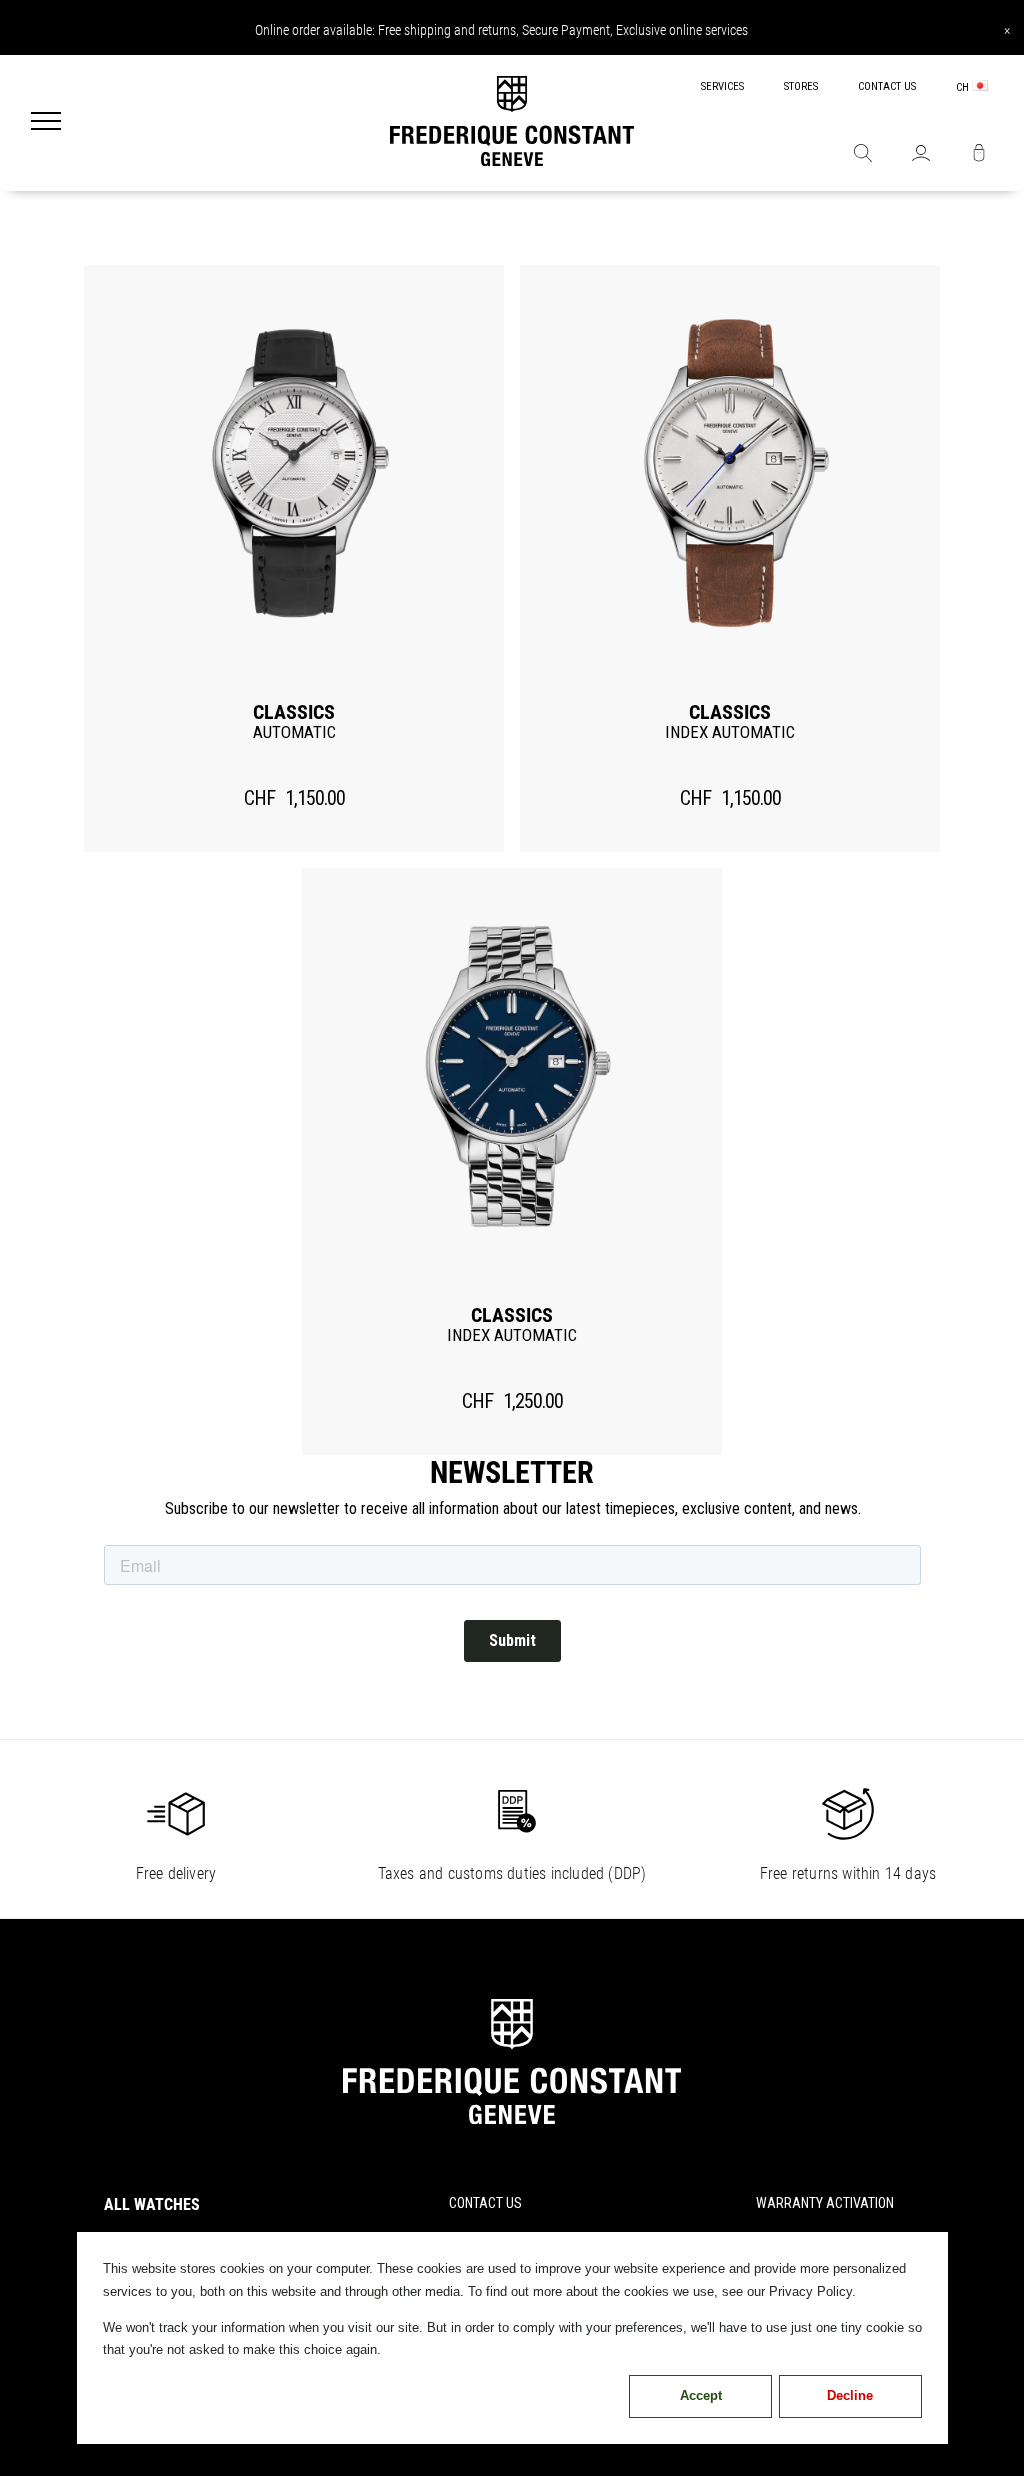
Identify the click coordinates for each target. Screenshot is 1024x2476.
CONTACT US (887, 86)
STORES (801, 86)
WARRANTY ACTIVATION (825, 2203)
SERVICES (722, 86)
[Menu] (46, 123)
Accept (701, 2395)
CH (964, 87)
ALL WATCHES (152, 2204)
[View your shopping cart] (979, 155)
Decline (850, 2395)
